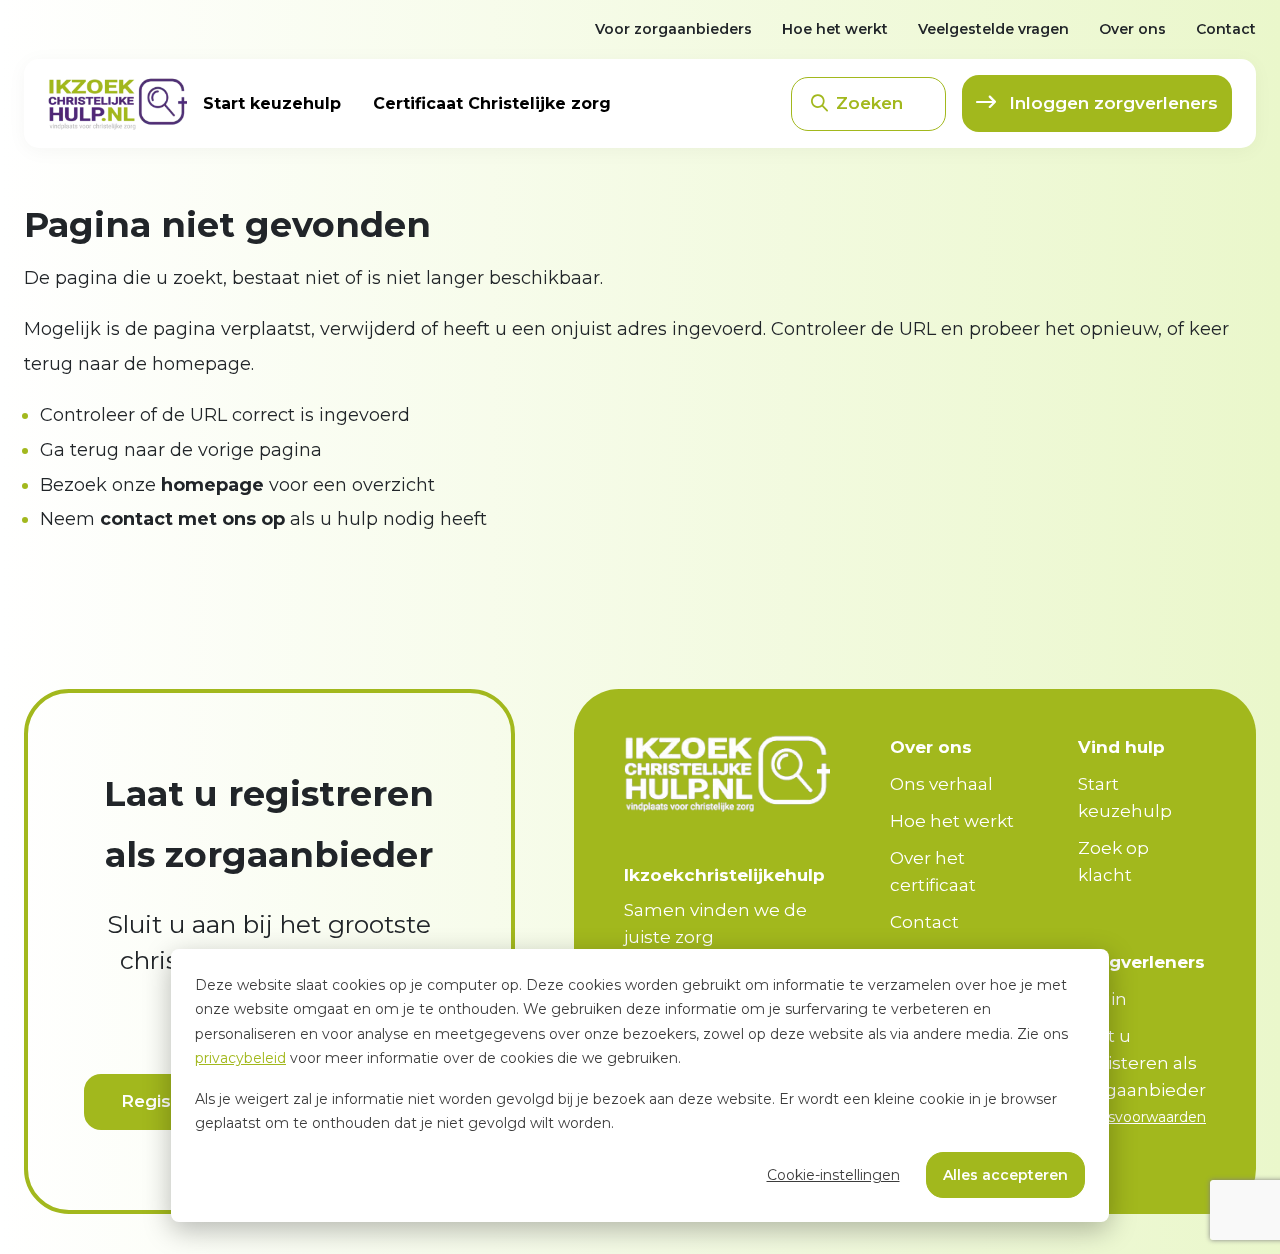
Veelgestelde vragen (993, 29)
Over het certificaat (933, 871)
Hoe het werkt (835, 29)
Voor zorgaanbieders (673, 29)
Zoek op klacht (1113, 861)
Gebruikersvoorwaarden (1123, 1117)
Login (1102, 999)
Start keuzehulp (272, 103)
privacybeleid (240, 1058)
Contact (1226, 29)
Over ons (1132, 29)
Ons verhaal (941, 784)
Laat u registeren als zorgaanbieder (1142, 1063)
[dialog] (640, 1085)
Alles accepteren (1005, 1175)
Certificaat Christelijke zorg (492, 103)
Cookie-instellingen (833, 1175)
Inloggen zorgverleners (1111, 103)
